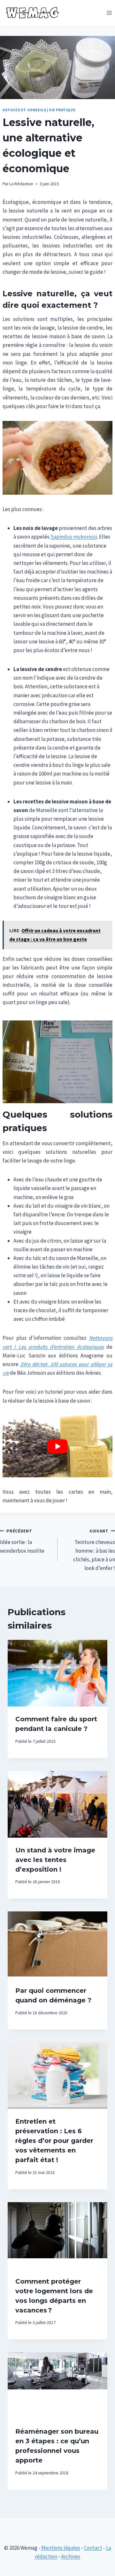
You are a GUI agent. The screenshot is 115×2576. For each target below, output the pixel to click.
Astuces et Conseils (24, 110)
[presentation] (57, 1673)
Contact (93, 2548)
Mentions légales (61, 2548)
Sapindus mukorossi (74, 537)
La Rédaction (21, 184)
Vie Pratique (62, 110)
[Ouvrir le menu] (109, 13)
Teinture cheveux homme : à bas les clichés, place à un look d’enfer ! (94, 1550)
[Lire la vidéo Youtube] (57, 1446)
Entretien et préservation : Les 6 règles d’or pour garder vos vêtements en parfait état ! (54, 2141)
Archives (71, 2556)
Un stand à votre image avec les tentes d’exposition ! (55, 1860)
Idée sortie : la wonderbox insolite (22, 1541)
